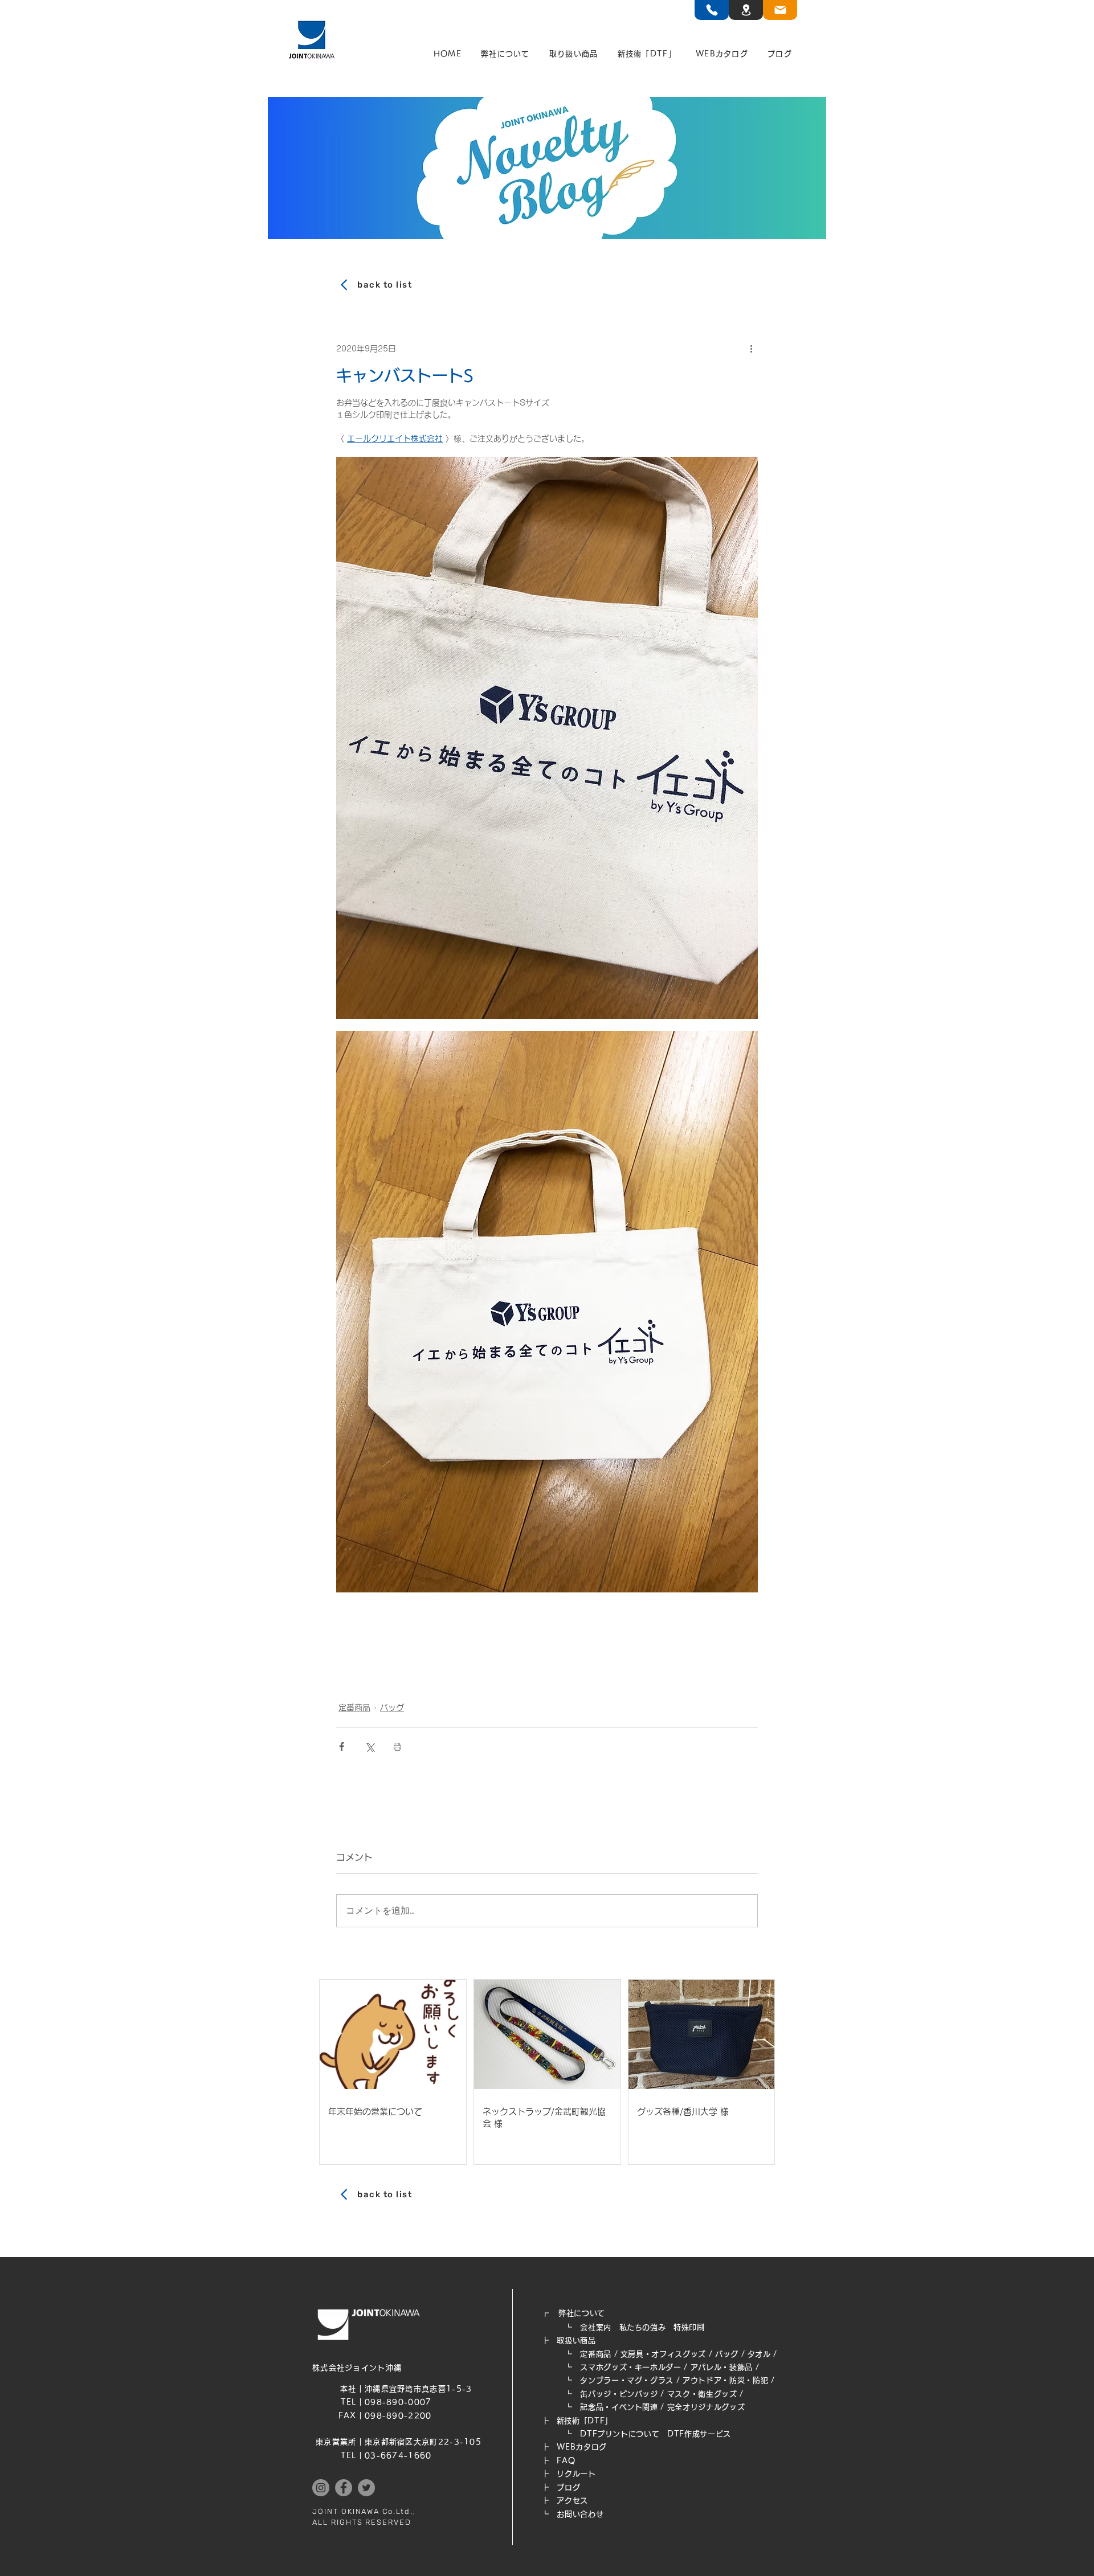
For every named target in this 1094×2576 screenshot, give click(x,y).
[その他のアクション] (751, 349)
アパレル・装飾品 (722, 2367)
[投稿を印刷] (397, 1746)
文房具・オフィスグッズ (663, 2354)
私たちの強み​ (643, 2327)
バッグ (392, 1707)
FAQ (566, 2461)
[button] (505, 54)
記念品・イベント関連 (619, 2407)
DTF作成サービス (699, 2434)
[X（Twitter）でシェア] (370, 1746)
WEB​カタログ (582, 2447)
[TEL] (712, 10)
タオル (759, 2354)
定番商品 (354, 1707)
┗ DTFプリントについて (604, 2434)
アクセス (572, 2501)
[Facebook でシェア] (342, 1746)
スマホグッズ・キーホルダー (630, 2367)
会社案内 (596, 2327)
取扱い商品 (576, 2340)
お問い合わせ (580, 2514)
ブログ (568, 2487)
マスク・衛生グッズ (702, 2394)
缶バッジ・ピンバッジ (619, 2394)
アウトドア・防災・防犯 (725, 2380)
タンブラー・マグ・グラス (627, 2380)
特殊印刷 (689, 2327)
